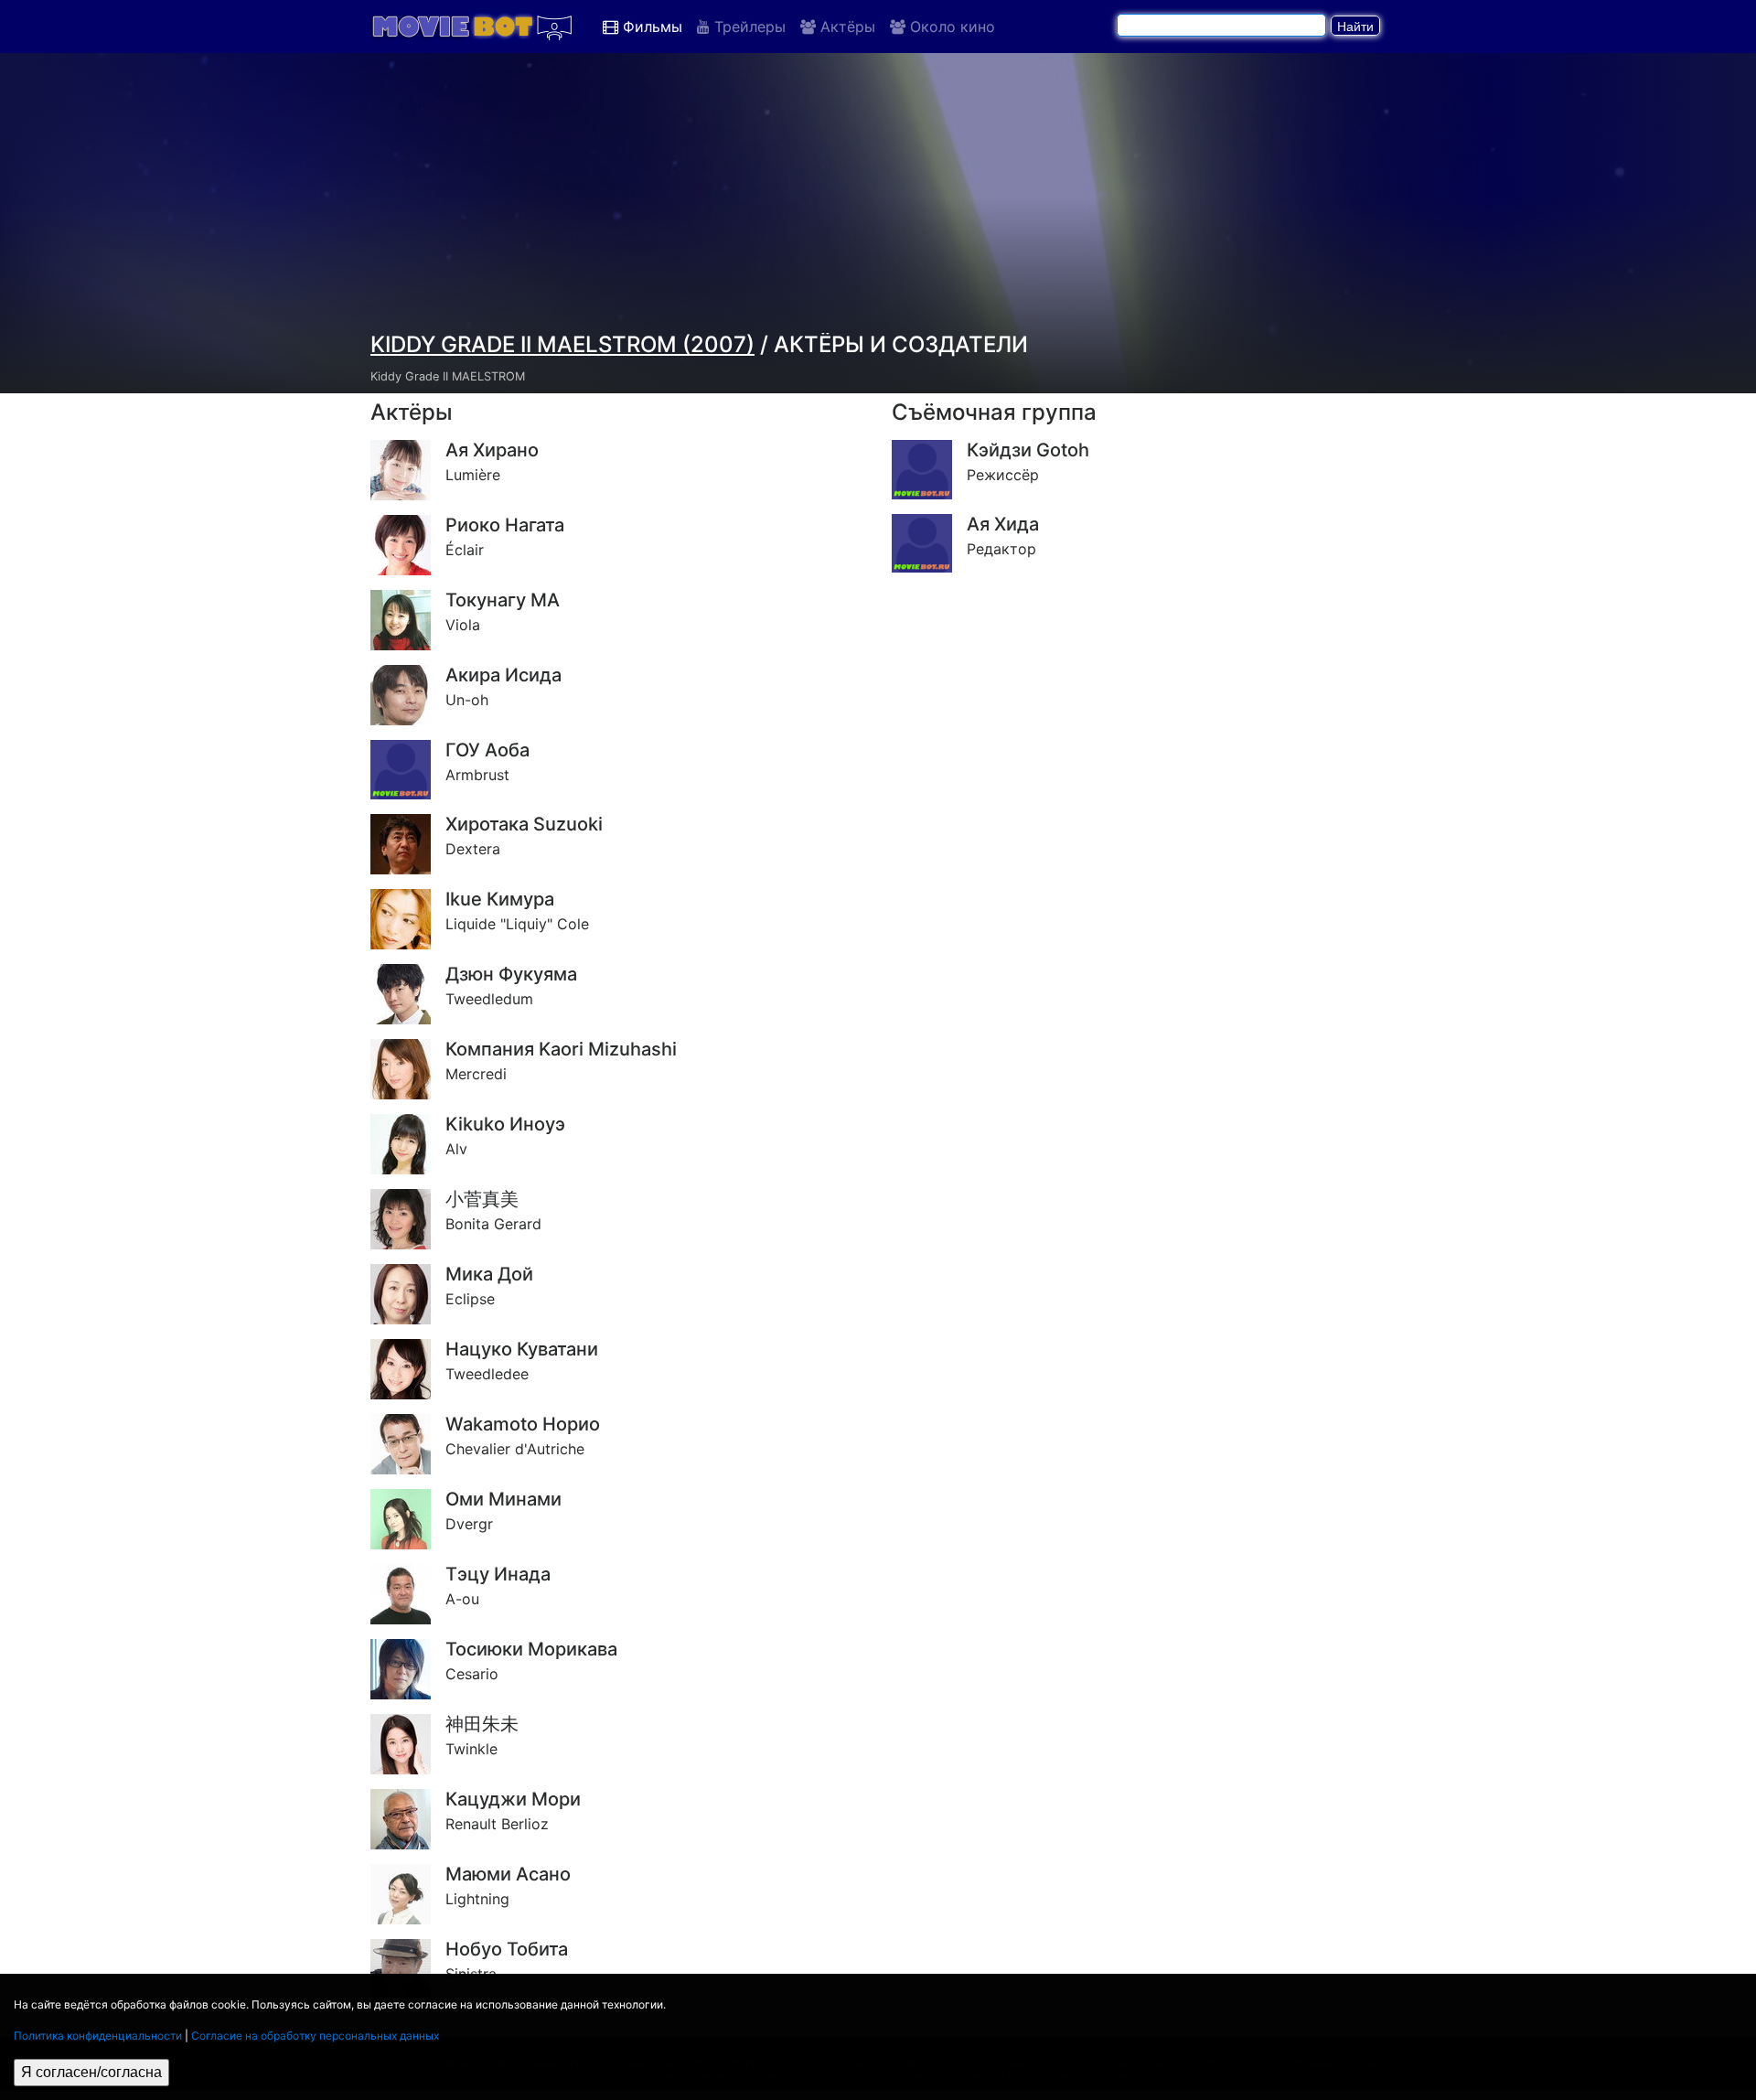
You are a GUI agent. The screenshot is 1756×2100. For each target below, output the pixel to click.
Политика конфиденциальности (98, 2036)
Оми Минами (503, 1499)
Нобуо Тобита (507, 1949)
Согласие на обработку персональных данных (315, 2036)
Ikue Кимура (500, 899)
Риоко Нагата (505, 525)
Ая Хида (1003, 524)
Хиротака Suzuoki (524, 824)
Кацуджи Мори (513, 1799)
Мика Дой (489, 1274)
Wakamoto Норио (523, 1424)
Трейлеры (748, 27)
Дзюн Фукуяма (511, 974)
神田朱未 (482, 1724)
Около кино (950, 27)
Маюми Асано (508, 1874)
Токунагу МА (503, 600)
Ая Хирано (492, 450)
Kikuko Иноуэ (505, 1124)
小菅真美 (482, 1199)
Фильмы (650, 27)
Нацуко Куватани (522, 1349)
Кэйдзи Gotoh (1028, 450)
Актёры (846, 27)
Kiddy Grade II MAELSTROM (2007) (562, 344)
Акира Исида (503, 675)
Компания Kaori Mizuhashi (561, 1049)
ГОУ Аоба (487, 750)
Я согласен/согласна (91, 2072)
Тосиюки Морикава (531, 1649)
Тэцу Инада (498, 1574)
